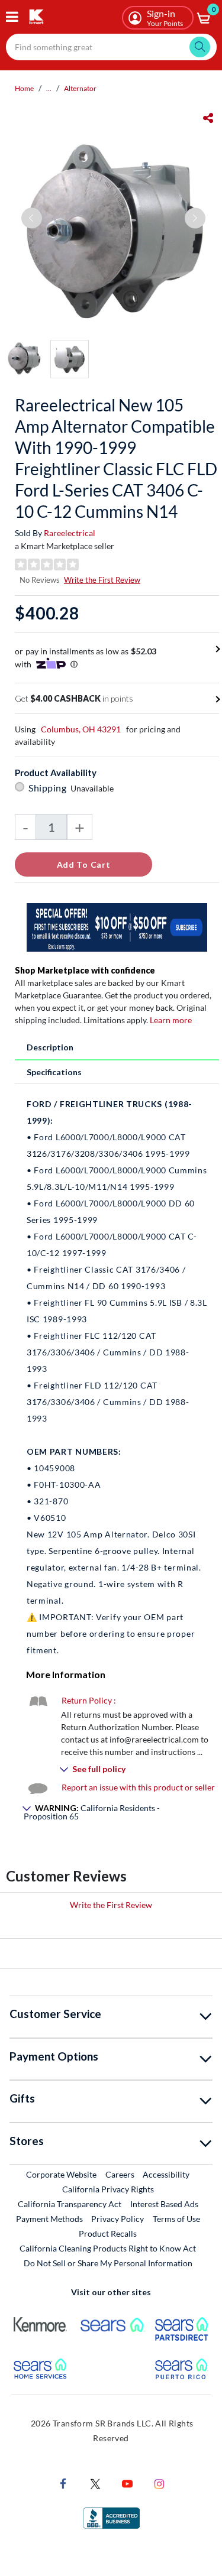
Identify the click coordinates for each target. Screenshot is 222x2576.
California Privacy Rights (108, 2189)
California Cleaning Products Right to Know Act (108, 2248)
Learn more (171, 1020)
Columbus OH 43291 (81, 729)
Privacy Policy (118, 2219)
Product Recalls (108, 2233)
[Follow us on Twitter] (95, 2483)
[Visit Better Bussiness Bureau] (111, 2517)
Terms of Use (176, 2219)
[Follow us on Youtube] (127, 2483)
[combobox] (111, 47)
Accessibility (166, 2174)
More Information (66, 1674)
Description (50, 1047)
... (49, 88)
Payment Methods (49, 2219)
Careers (120, 2174)
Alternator (80, 88)
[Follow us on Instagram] (159, 2483)
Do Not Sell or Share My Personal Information (108, 2263)
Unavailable (94, 788)
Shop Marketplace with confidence (85, 970)
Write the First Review (102, 580)
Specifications (54, 1072)
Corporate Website (62, 2174)
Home (24, 88)
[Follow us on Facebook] (63, 2483)
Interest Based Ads (164, 2204)
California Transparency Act (70, 2204)
